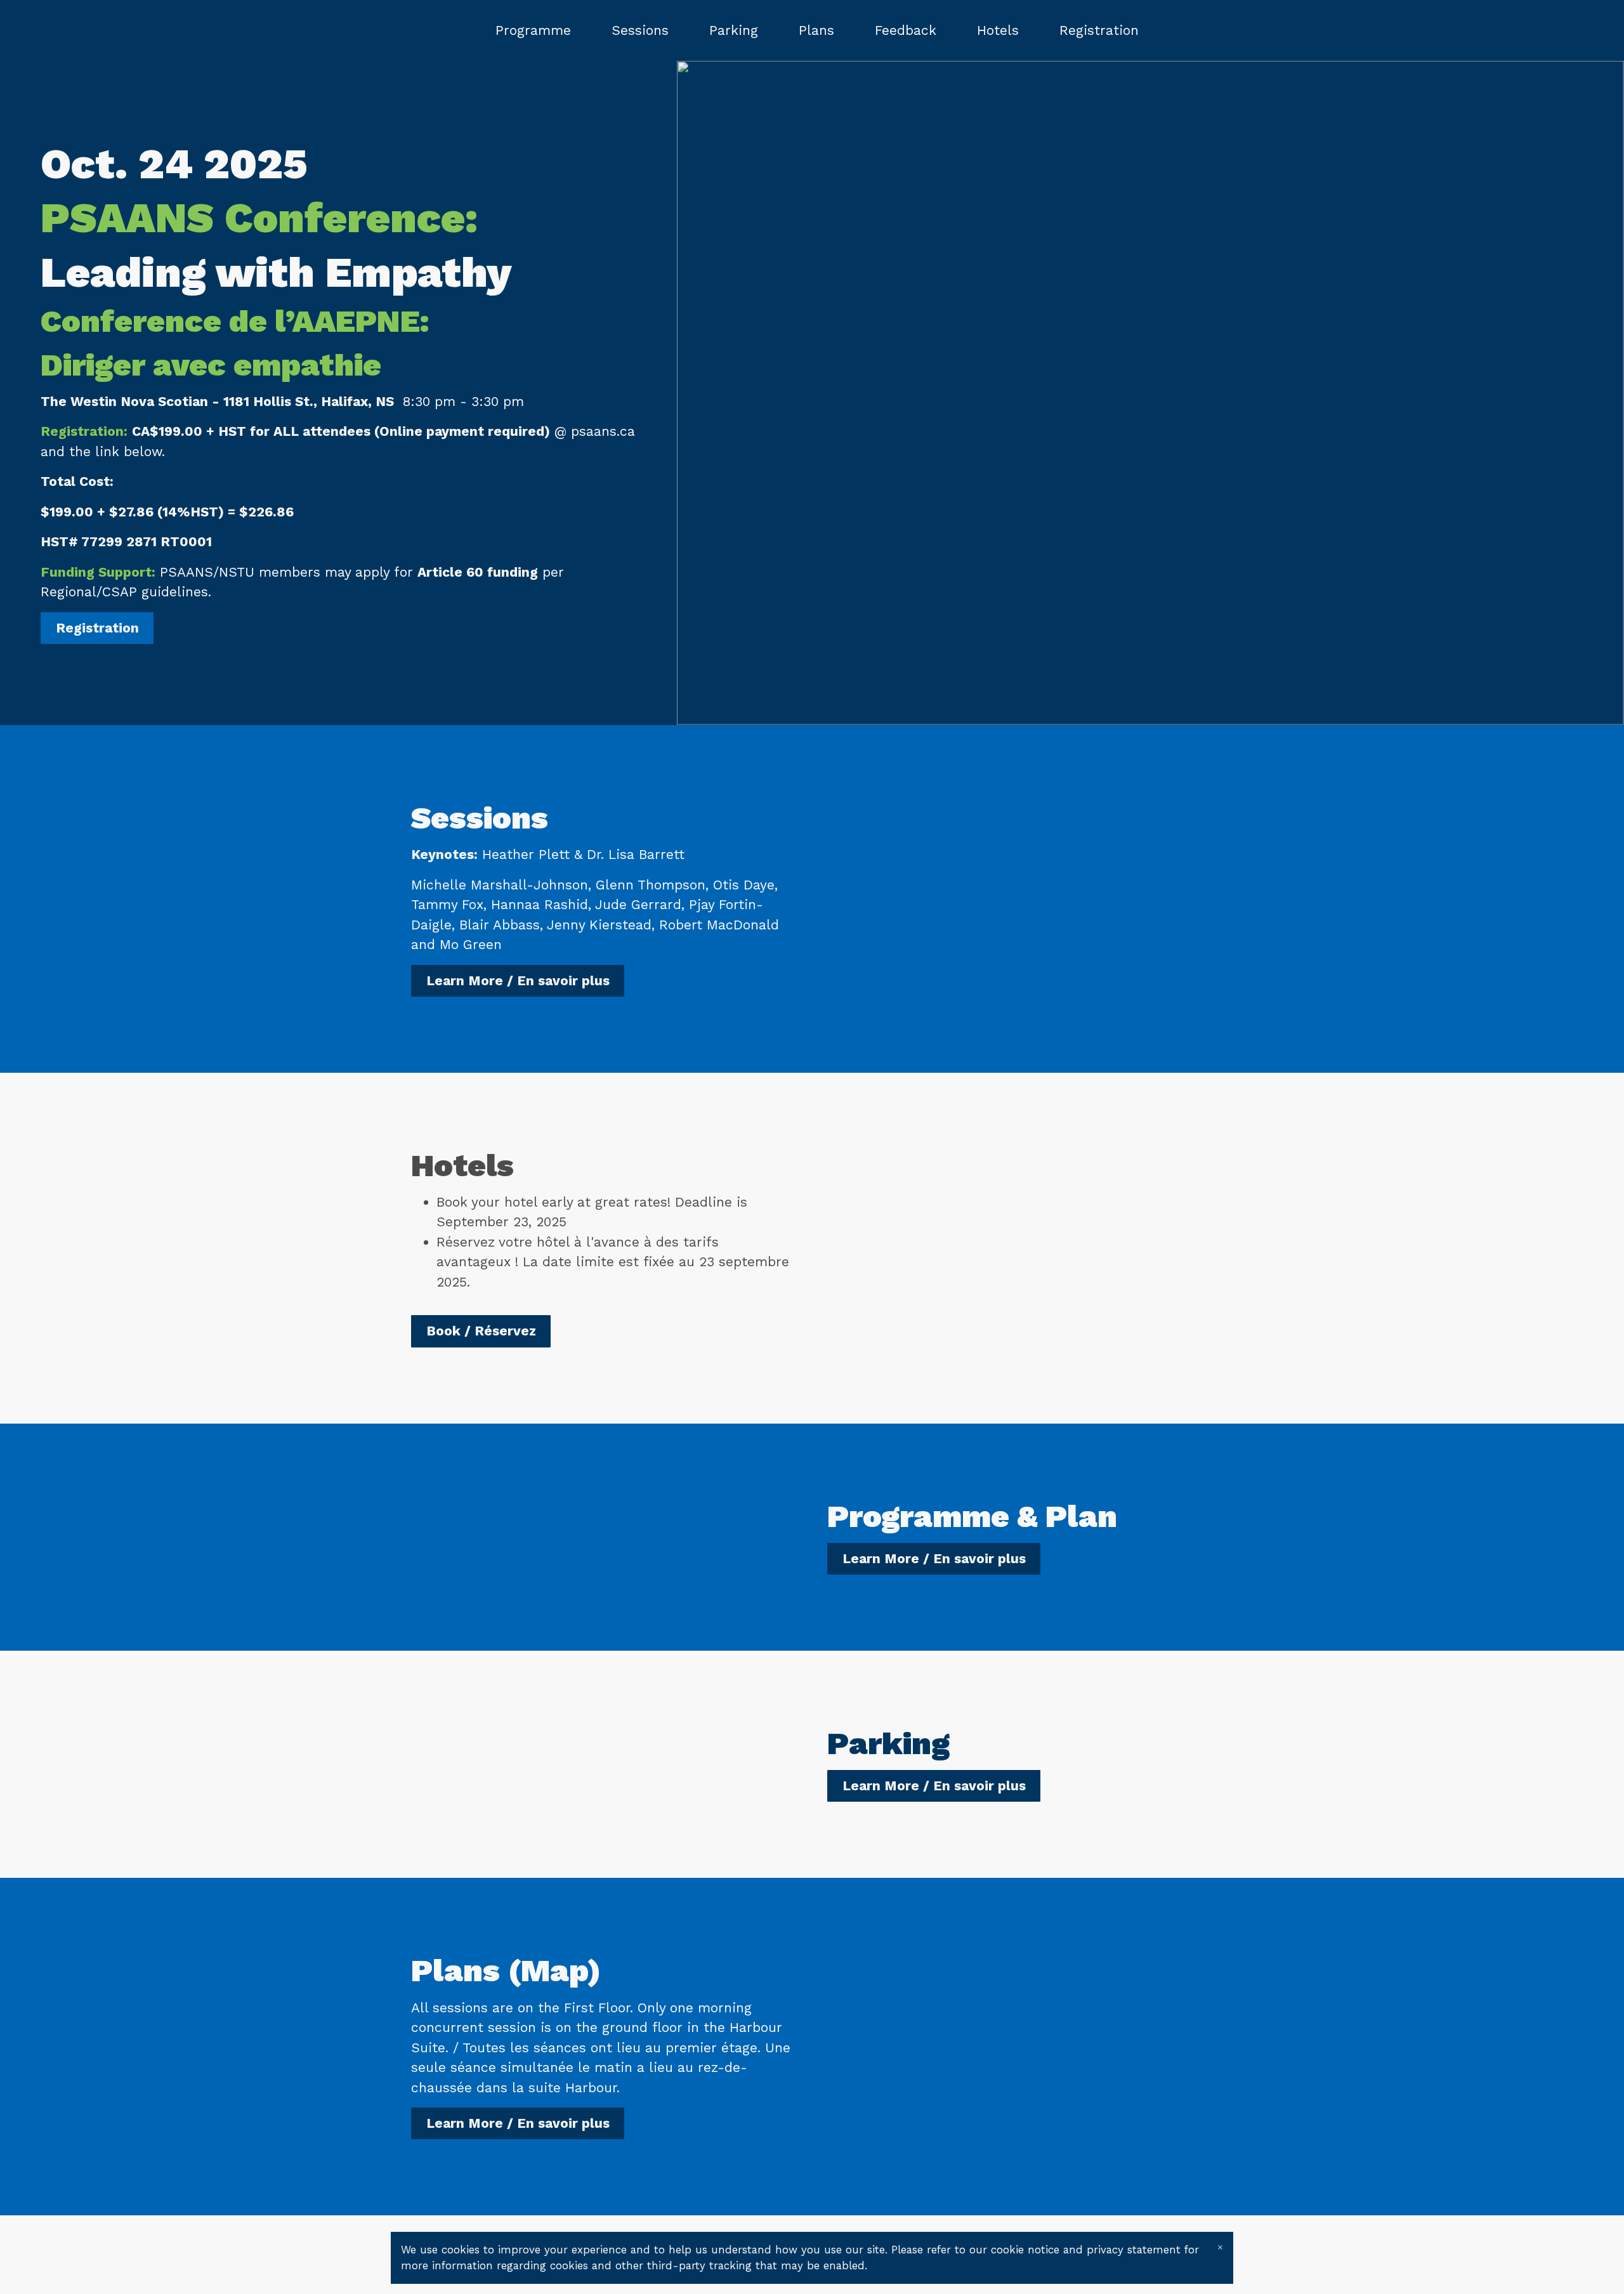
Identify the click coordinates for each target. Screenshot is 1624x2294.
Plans (816, 30)
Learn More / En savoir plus (518, 980)
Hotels (998, 30)
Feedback (906, 30)
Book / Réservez (481, 1331)
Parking (734, 30)
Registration (1099, 30)
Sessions (640, 30)
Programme (533, 30)
